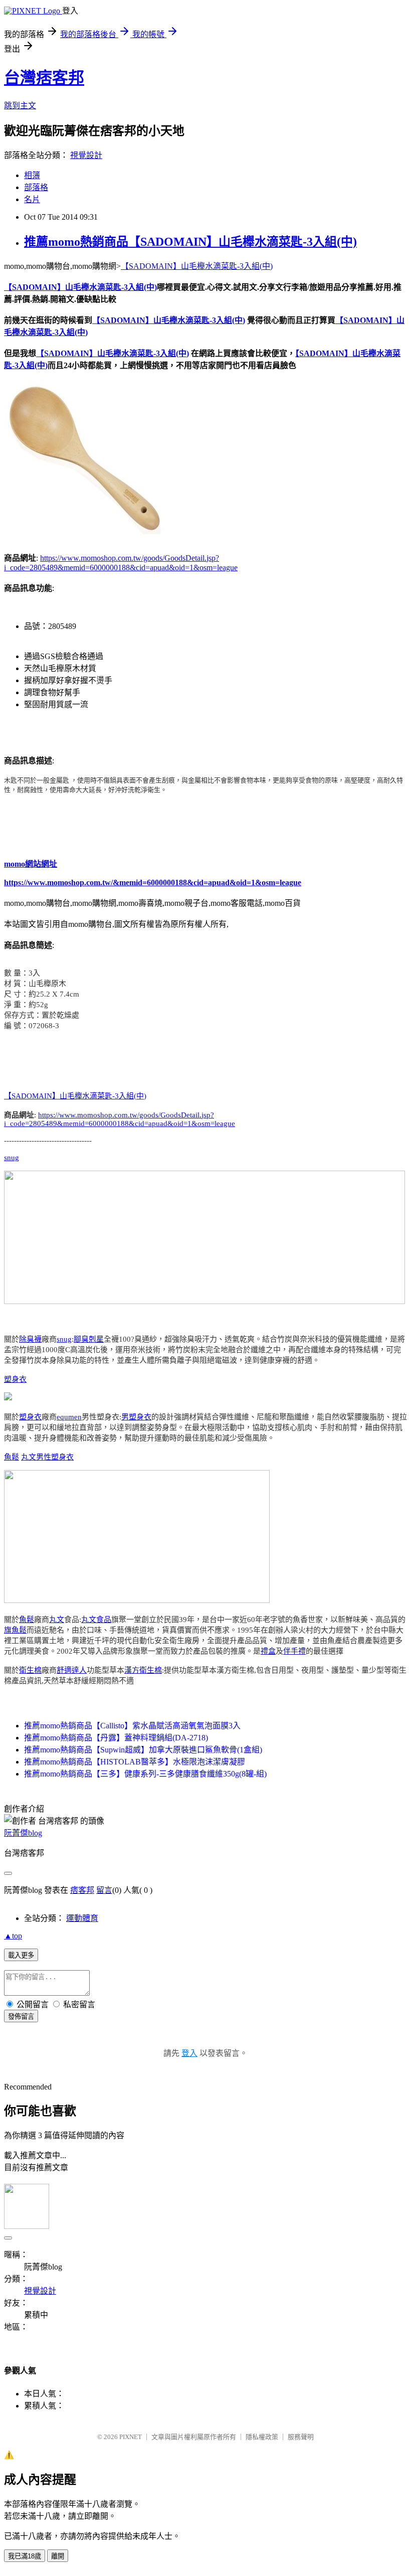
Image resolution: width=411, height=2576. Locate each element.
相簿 (32, 175)
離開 (58, 2556)
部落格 (36, 187)
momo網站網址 (31, 864)
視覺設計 (86, 155)
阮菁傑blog (23, 1833)
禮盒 (268, 1651)
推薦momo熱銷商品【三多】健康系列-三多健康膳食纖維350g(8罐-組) (145, 1774)
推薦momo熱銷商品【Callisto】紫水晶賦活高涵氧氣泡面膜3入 (132, 1726)
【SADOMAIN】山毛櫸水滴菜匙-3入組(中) (197, 266)
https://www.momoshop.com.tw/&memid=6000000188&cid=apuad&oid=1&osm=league (153, 882)
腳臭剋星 (89, 1339)
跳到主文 (20, 106)
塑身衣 (15, 1379)
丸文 (29, 1457)
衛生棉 (30, 1670)
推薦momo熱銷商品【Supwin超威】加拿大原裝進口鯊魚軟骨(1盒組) (143, 1750)
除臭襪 (30, 1339)
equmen (69, 1417)
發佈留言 (21, 2017)
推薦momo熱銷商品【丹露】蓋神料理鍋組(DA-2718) (116, 1738)
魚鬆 (12, 1457)
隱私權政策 (262, 2437)
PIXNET (131, 2437)
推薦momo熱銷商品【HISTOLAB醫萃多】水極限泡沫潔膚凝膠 (135, 1762)
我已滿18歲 (25, 2556)
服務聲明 (301, 2437)
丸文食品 (96, 1620)
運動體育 (82, 1918)
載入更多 (21, 1955)
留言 (104, 1890)
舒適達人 (72, 1670)
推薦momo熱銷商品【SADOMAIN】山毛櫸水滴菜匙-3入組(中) (190, 242)
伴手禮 (294, 1651)
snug (12, 1158)
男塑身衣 (136, 1417)
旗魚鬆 (15, 1630)
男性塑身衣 (55, 1457)
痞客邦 (82, 1890)
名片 (32, 199)
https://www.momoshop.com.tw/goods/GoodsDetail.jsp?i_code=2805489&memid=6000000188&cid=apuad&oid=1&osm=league (120, 1119)
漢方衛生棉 (143, 1670)
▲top (13, 1936)
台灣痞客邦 (44, 78)
